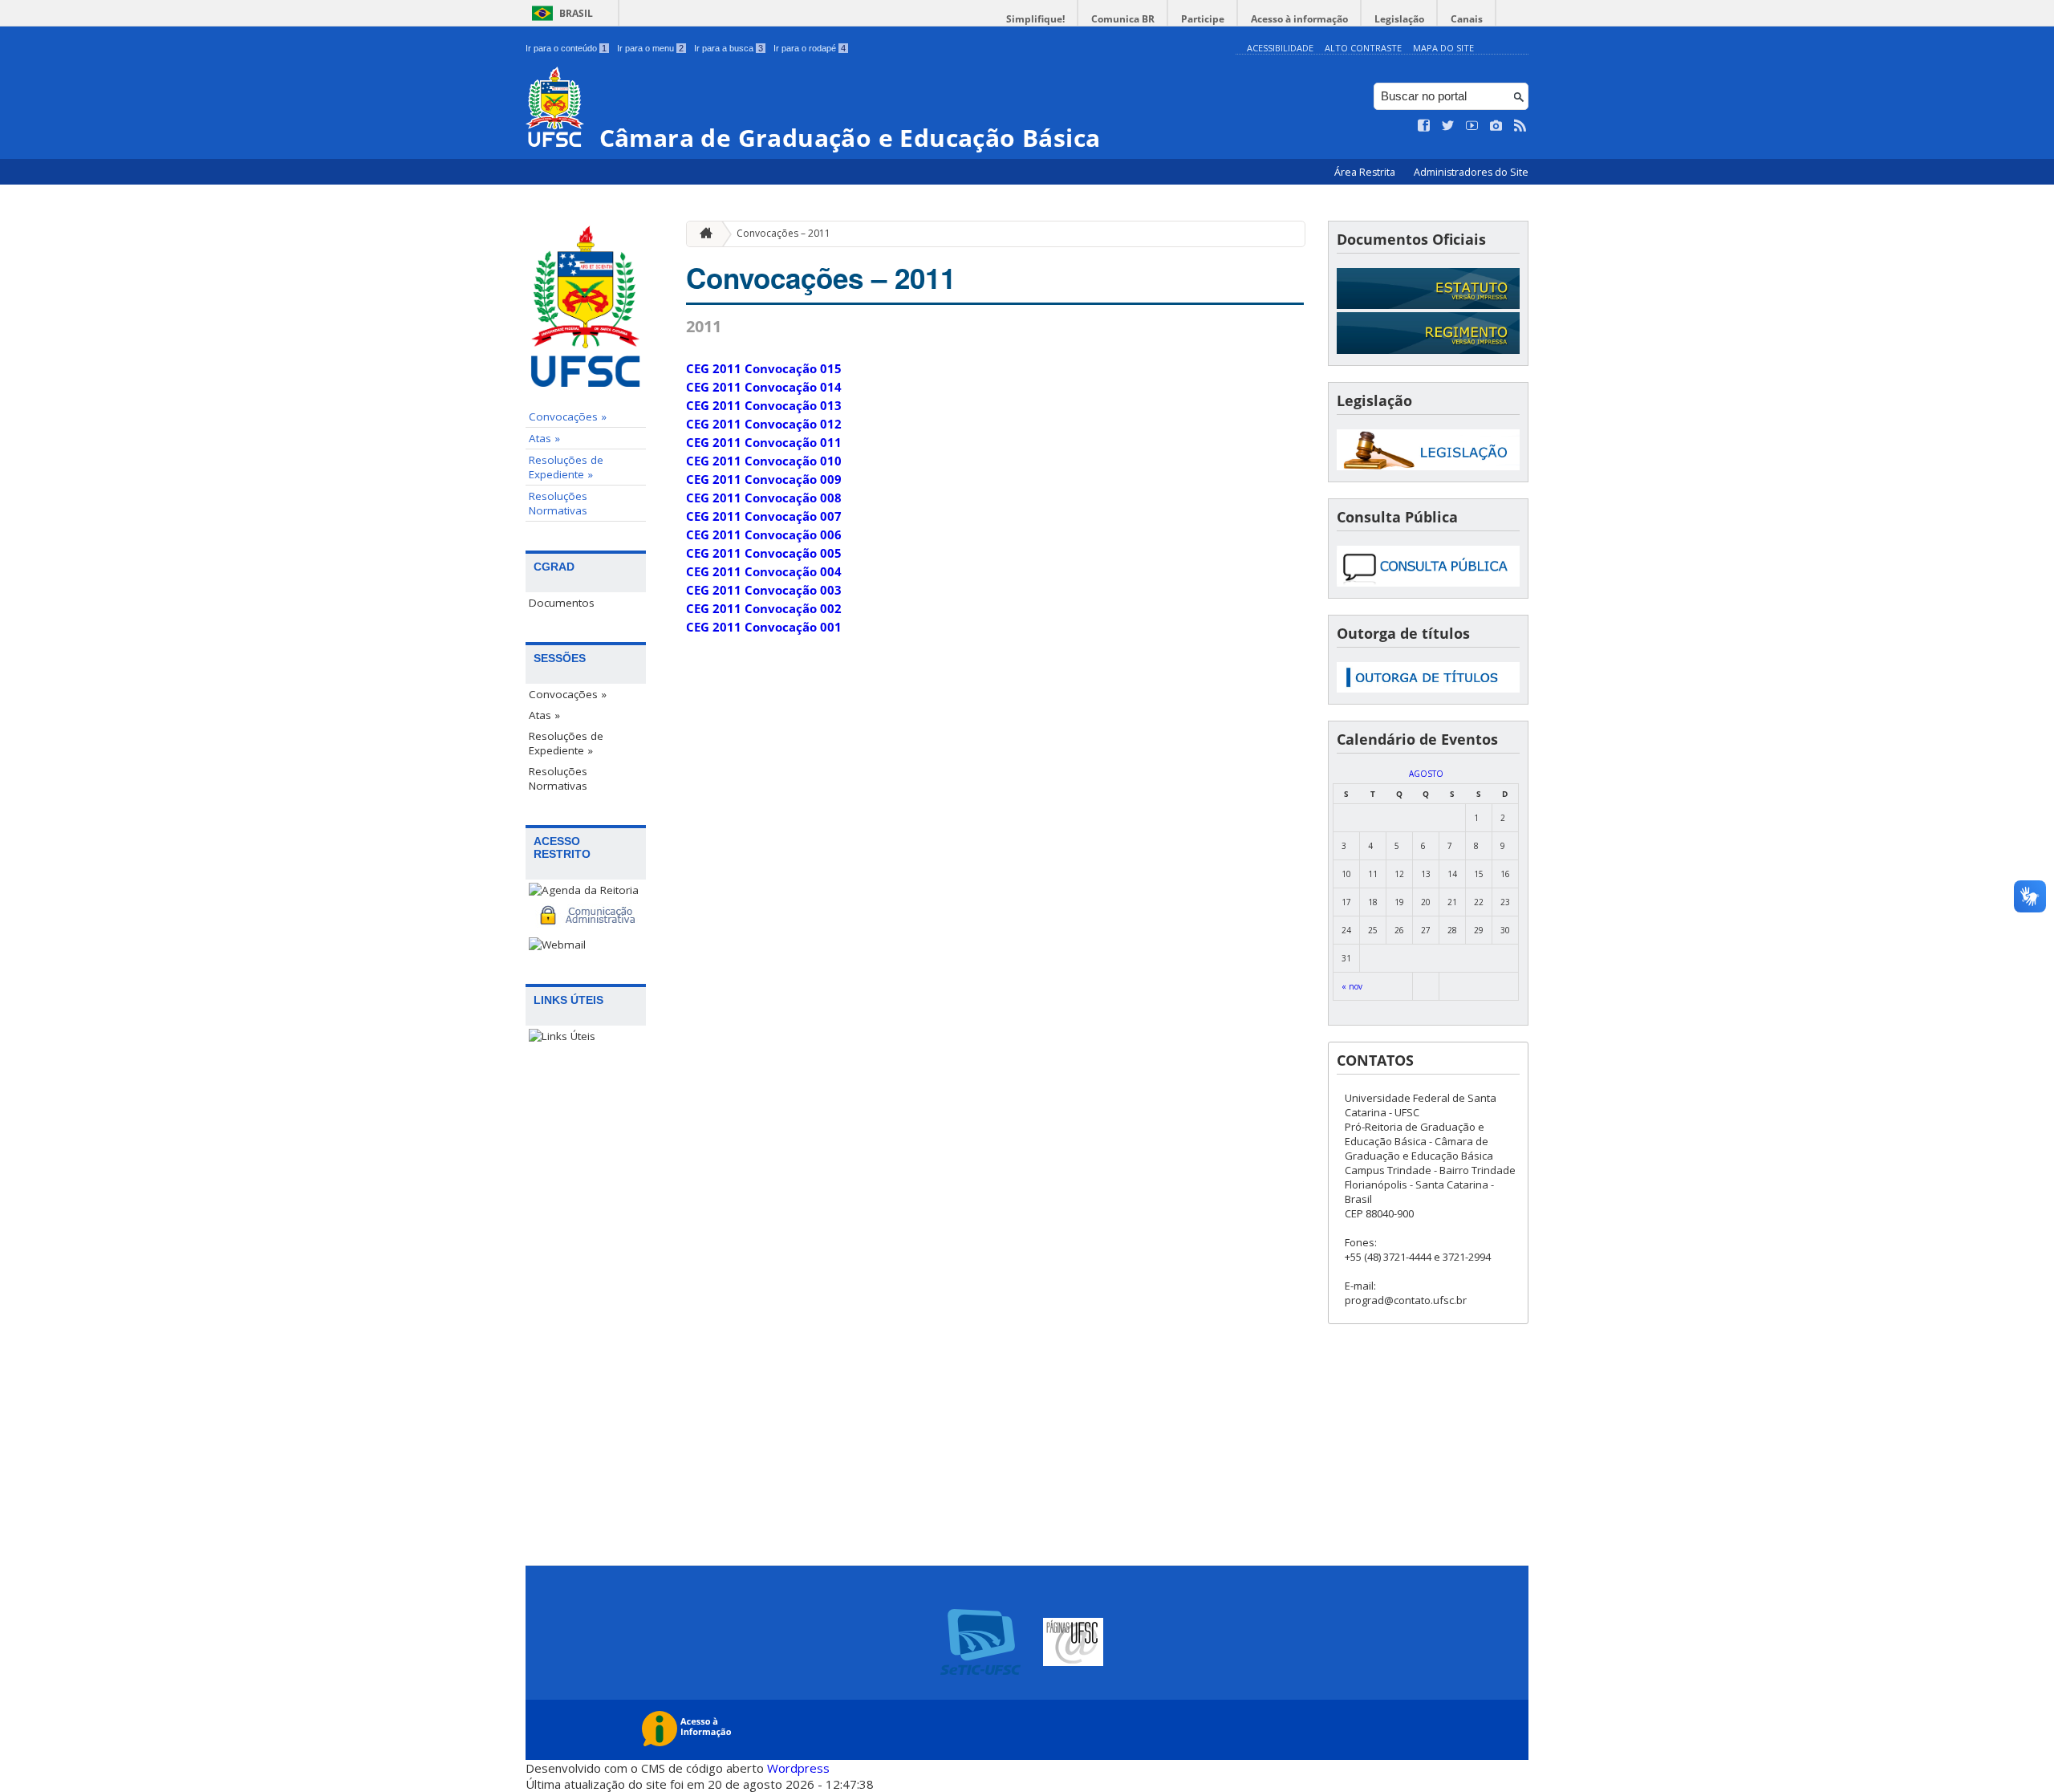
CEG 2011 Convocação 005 (764, 553)
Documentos (562, 603)
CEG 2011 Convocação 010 (764, 461)
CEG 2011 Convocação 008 (764, 498)
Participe (1203, 19)
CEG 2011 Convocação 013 (764, 405)
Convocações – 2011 (783, 233)
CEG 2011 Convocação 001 (764, 627)
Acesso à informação (1299, 19)
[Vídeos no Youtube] (1472, 126)
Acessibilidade (1280, 48)
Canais (1467, 19)
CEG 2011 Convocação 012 (764, 424)
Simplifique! (1035, 19)
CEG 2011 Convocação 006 (764, 534)
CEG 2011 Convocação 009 (764, 479)
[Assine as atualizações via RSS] (1520, 126)
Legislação (1399, 19)
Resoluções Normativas (558, 503)
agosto (1426, 774)
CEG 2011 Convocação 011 (764, 442)
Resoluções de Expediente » (566, 467)
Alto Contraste (1363, 48)
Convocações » (568, 417)
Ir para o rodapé (810, 48)
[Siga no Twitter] (1448, 126)
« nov (1352, 986)
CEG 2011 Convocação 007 (764, 516)
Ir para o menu (650, 48)
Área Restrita (1366, 172)
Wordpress (798, 1768)
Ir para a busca (729, 48)
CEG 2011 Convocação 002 (764, 608)
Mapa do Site (1443, 48)
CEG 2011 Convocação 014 (764, 387)
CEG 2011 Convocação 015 (764, 368)
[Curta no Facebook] (1424, 126)
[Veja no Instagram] (1496, 126)
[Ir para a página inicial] (702, 234)
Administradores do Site (1471, 172)
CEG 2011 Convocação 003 (764, 590)
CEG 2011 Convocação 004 (764, 571)
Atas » (544, 438)
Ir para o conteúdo (566, 48)
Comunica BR (1123, 19)
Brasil (576, 13)
